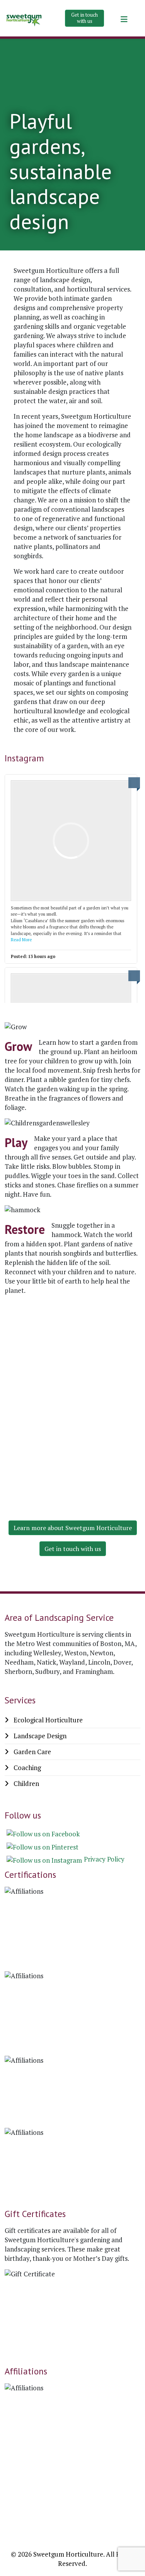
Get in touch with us (84, 18)
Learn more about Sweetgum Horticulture (73, 1528)
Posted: (33, 956)
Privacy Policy (104, 1859)
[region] (72, 1396)
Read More (21, 940)
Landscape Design (39, 1736)
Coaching (26, 1768)
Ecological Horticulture (47, 1720)
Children (26, 1783)
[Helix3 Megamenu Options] (124, 19)
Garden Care (32, 1752)
